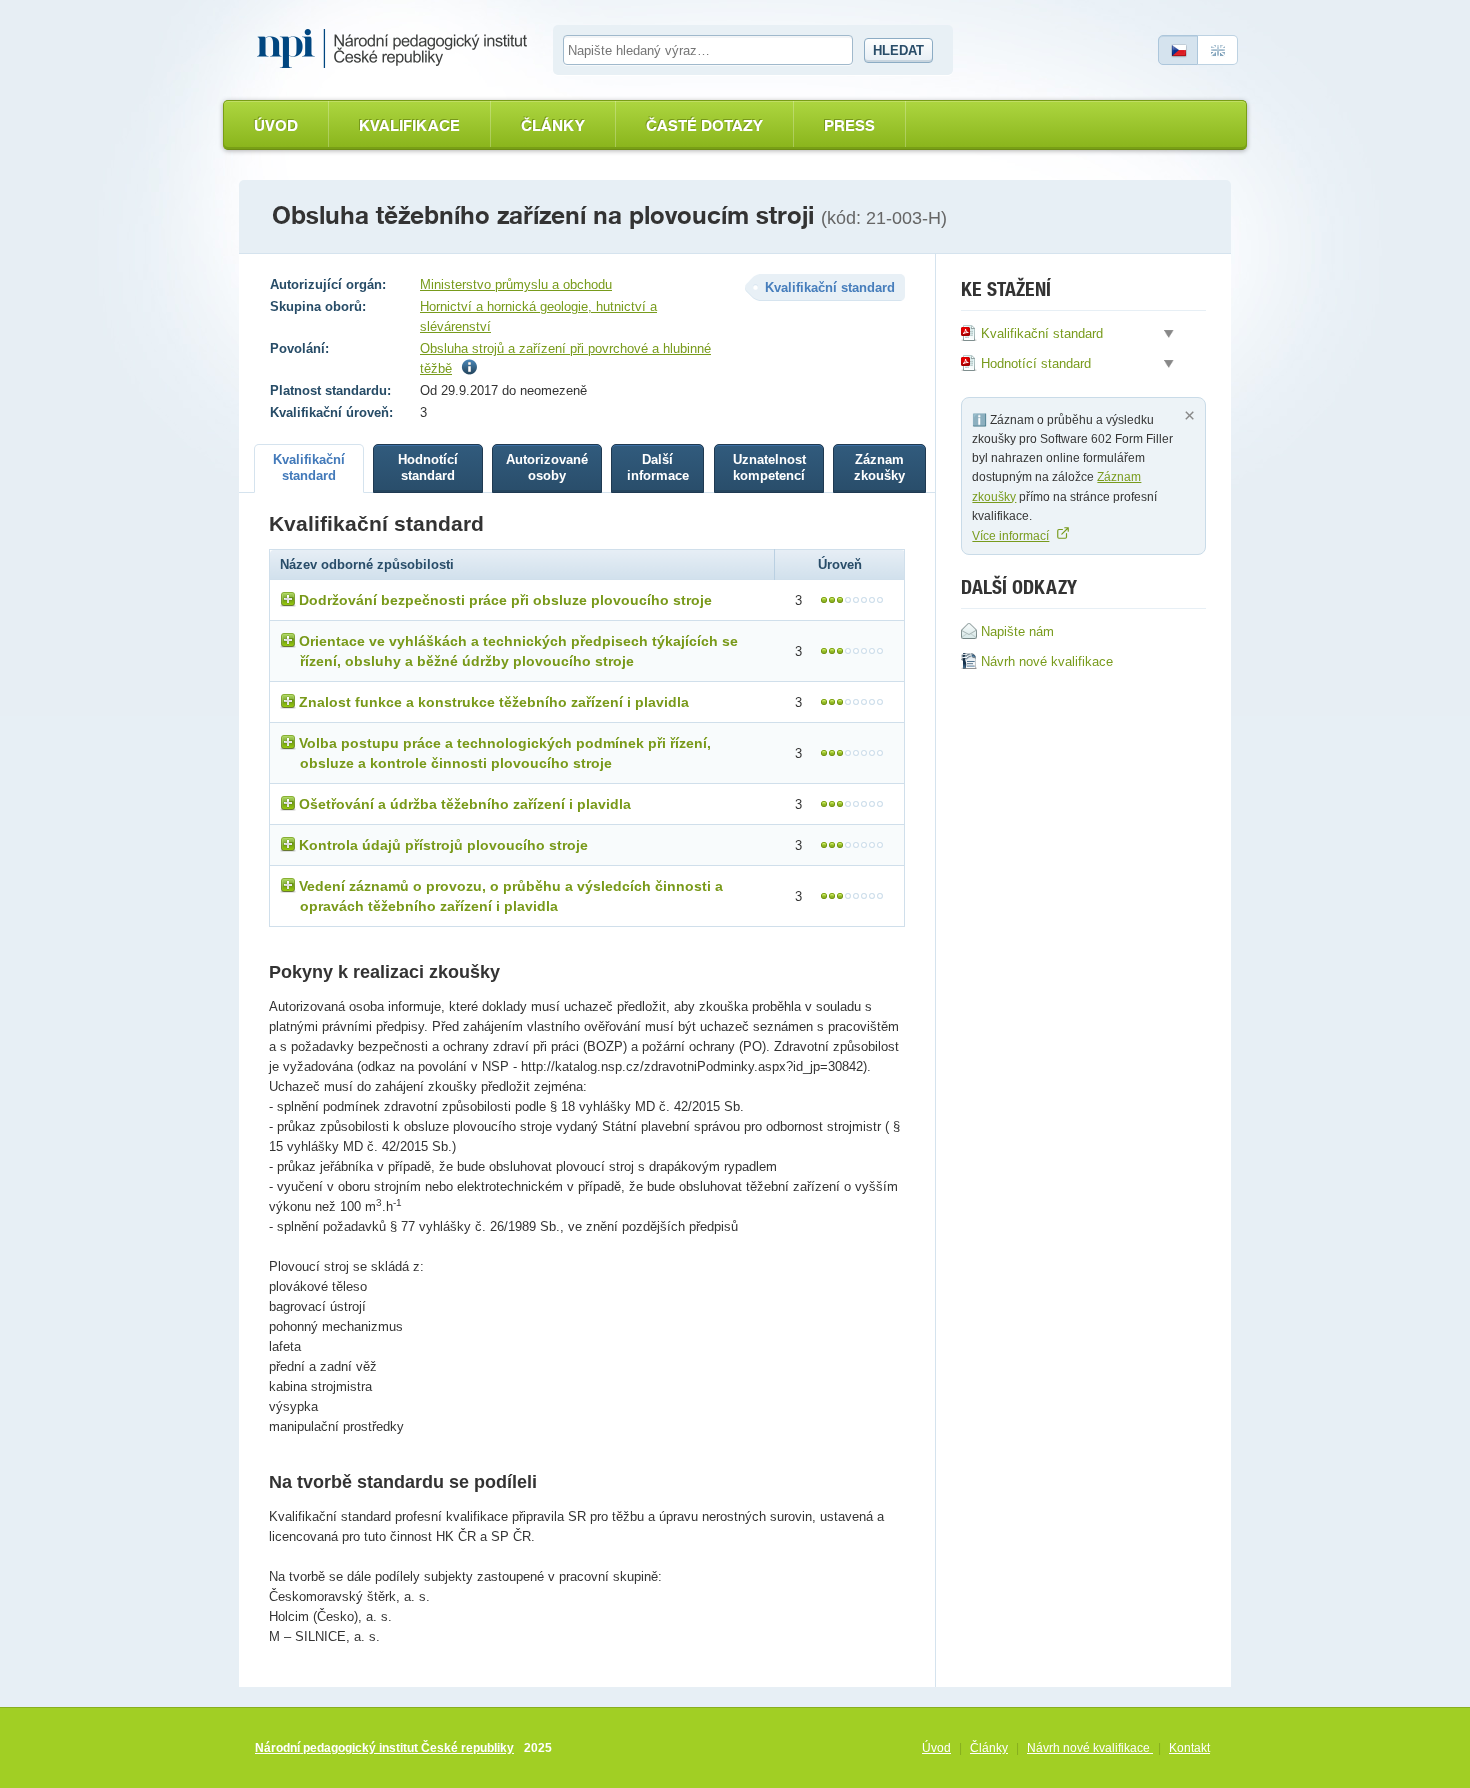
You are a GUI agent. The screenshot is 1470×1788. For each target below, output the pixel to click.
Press (849, 125)
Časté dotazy (704, 125)
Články (553, 125)
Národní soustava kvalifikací (397, 49)
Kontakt (1189, 1748)
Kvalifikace (409, 125)
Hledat (898, 50)
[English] (1218, 50)
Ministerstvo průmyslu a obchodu (516, 284)
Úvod (276, 125)
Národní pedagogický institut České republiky (384, 1748)
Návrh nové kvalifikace (1090, 1748)
